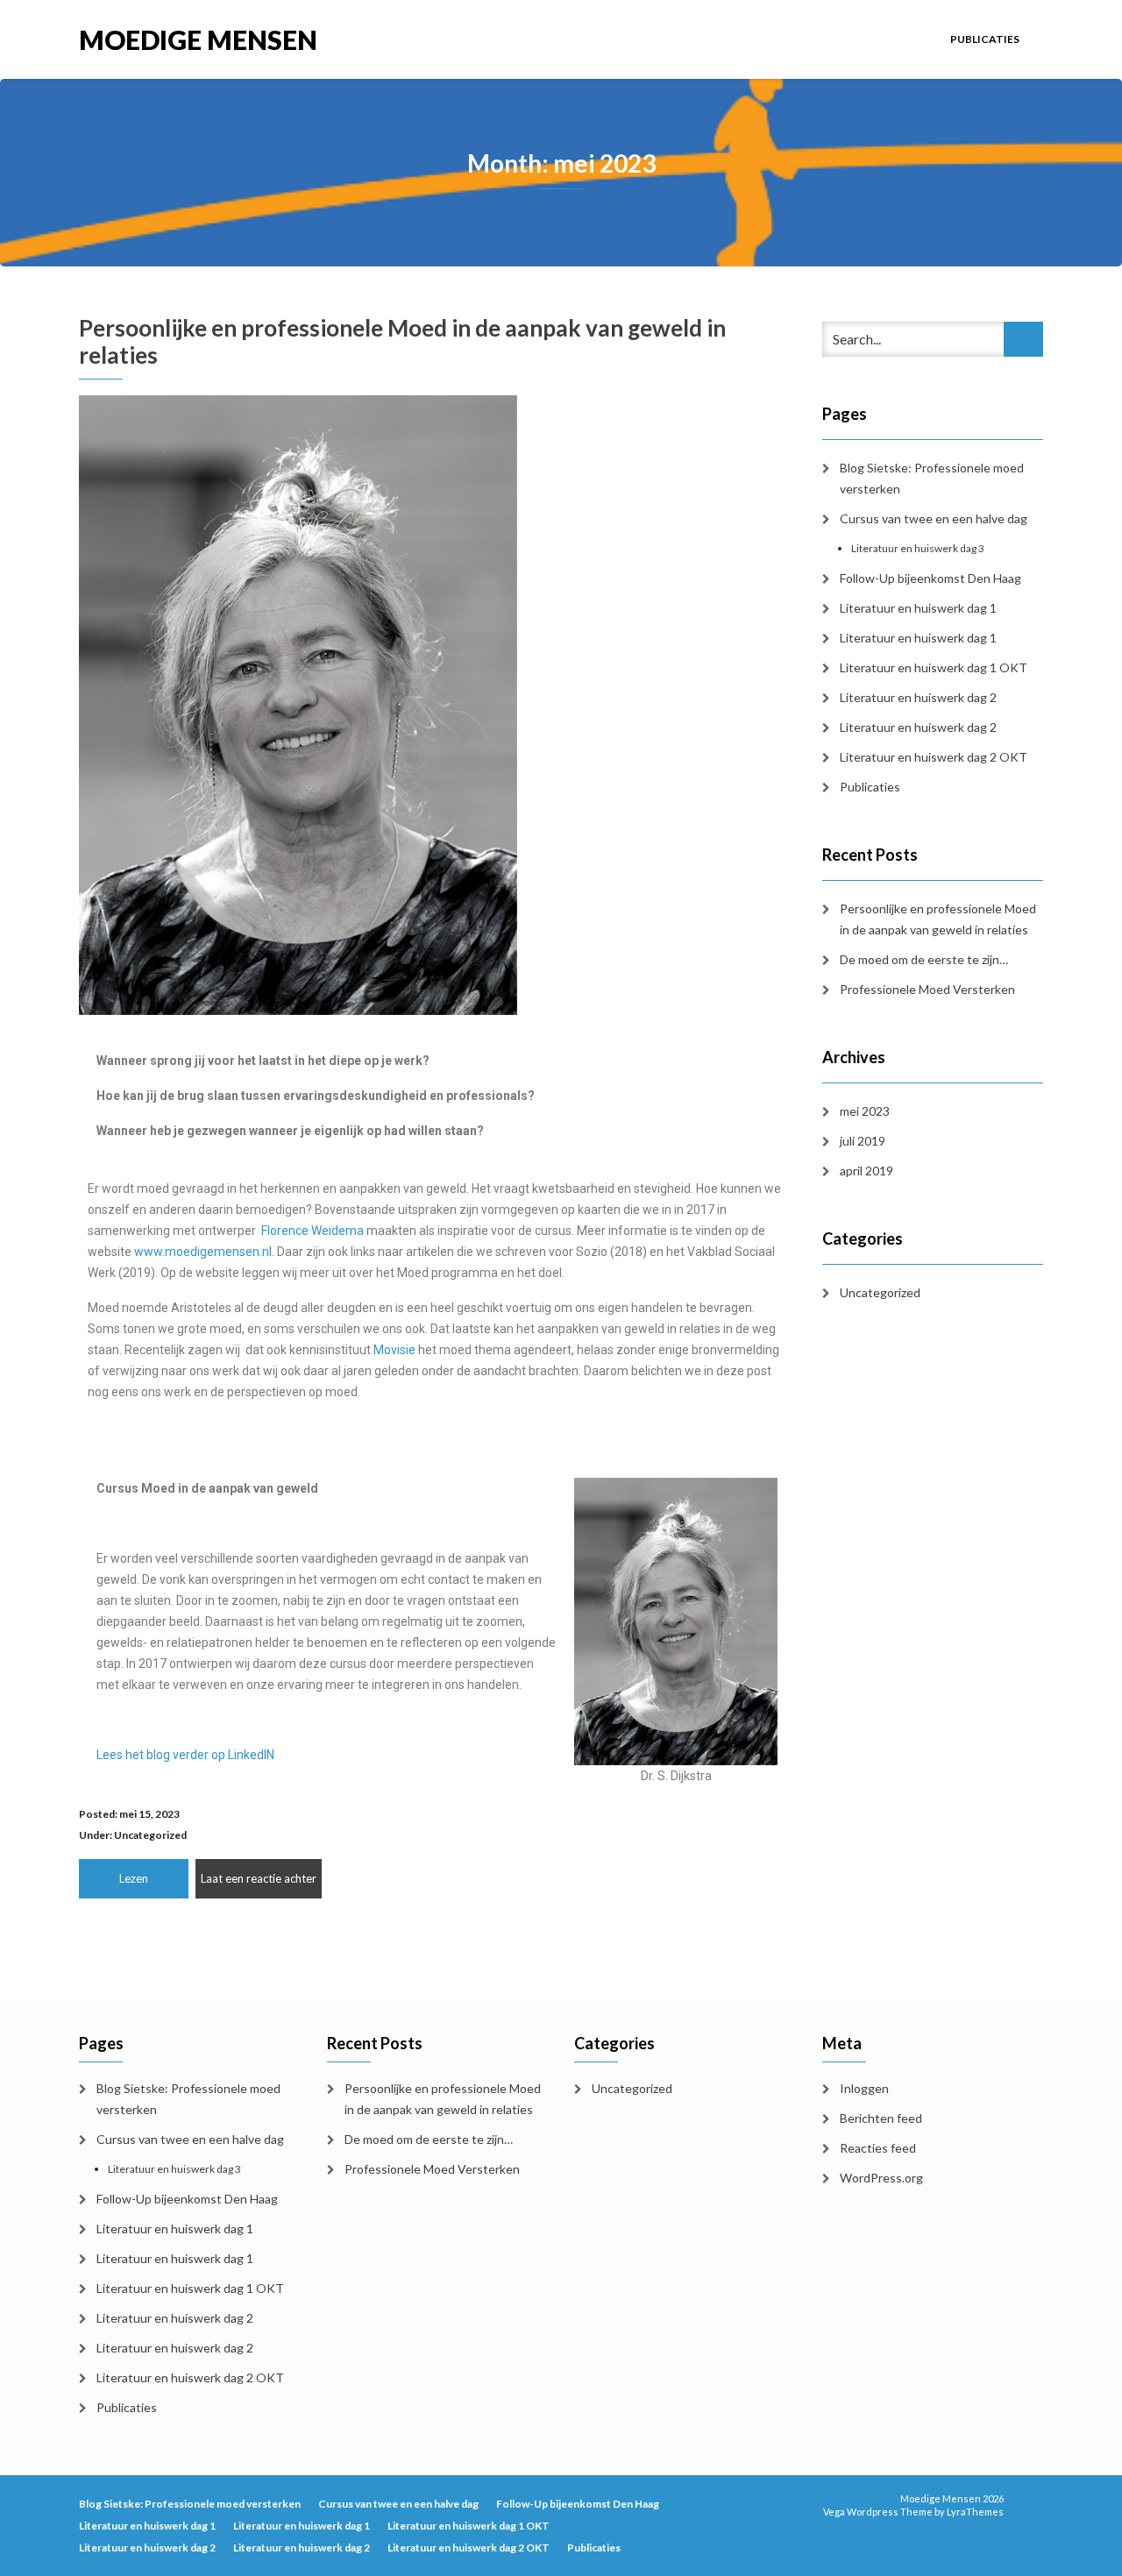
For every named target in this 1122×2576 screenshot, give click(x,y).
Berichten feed (881, 2118)
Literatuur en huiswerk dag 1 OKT (934, 667)
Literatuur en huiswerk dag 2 (918, 697)
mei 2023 (865, 1111)
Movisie (394, 1350)
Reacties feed (878, 2148)
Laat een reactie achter (259, 1878)
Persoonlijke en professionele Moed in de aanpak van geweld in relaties (402, 341)
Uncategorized (150, 1835)
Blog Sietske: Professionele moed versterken (932, 478)
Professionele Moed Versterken (927, 989)
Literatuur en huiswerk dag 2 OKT (934, 757)
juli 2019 (863, 1141)
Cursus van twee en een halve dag (934, 518)
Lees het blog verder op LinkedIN (185, 1755)
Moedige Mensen (198, 38)
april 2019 (866, 1171)
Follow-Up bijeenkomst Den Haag (930, 578)
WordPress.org (881, 2178)
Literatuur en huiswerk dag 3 (918, 548)
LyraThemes (975, 2512)
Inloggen (864, 2088)
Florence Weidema (312, 1231)
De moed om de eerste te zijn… (924, 959)
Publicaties (985, 39)
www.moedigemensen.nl (203, 1252)
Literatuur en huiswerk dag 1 (918, 608)
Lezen (134, 1878)
